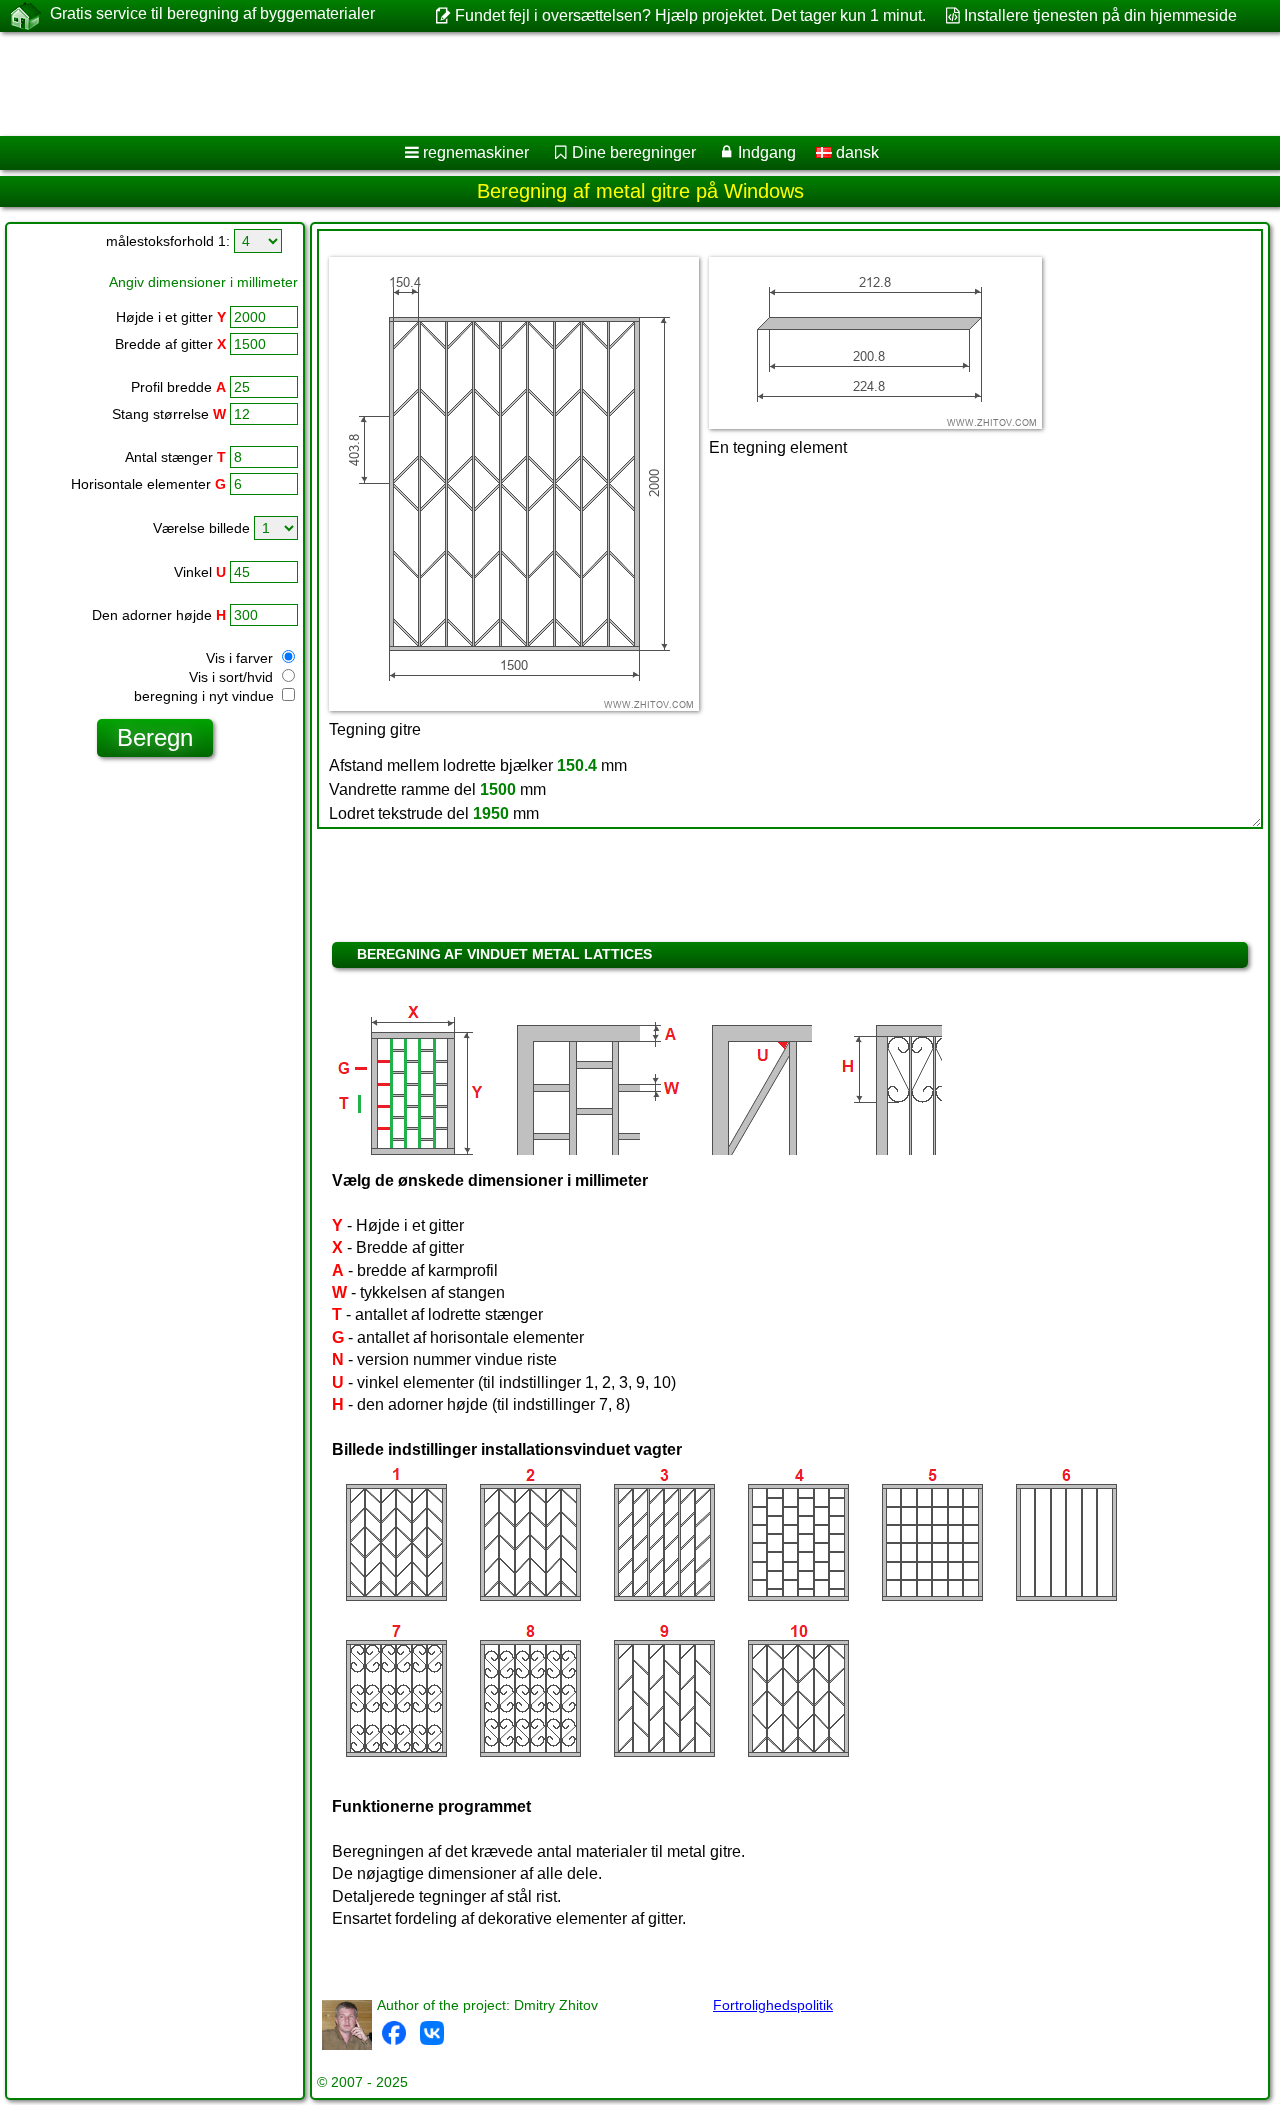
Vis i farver (241, 658)
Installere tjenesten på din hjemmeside (1100, 15)
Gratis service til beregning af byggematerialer (212, 13)
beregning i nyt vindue (206, 696)
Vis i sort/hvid (233, 677)
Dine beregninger (634, 152)
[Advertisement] (607, 84)
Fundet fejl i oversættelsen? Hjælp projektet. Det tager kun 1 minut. (690, 15)
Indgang (767, 152)
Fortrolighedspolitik (773, 2005)
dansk (855, 152)
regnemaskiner (476, 152)
